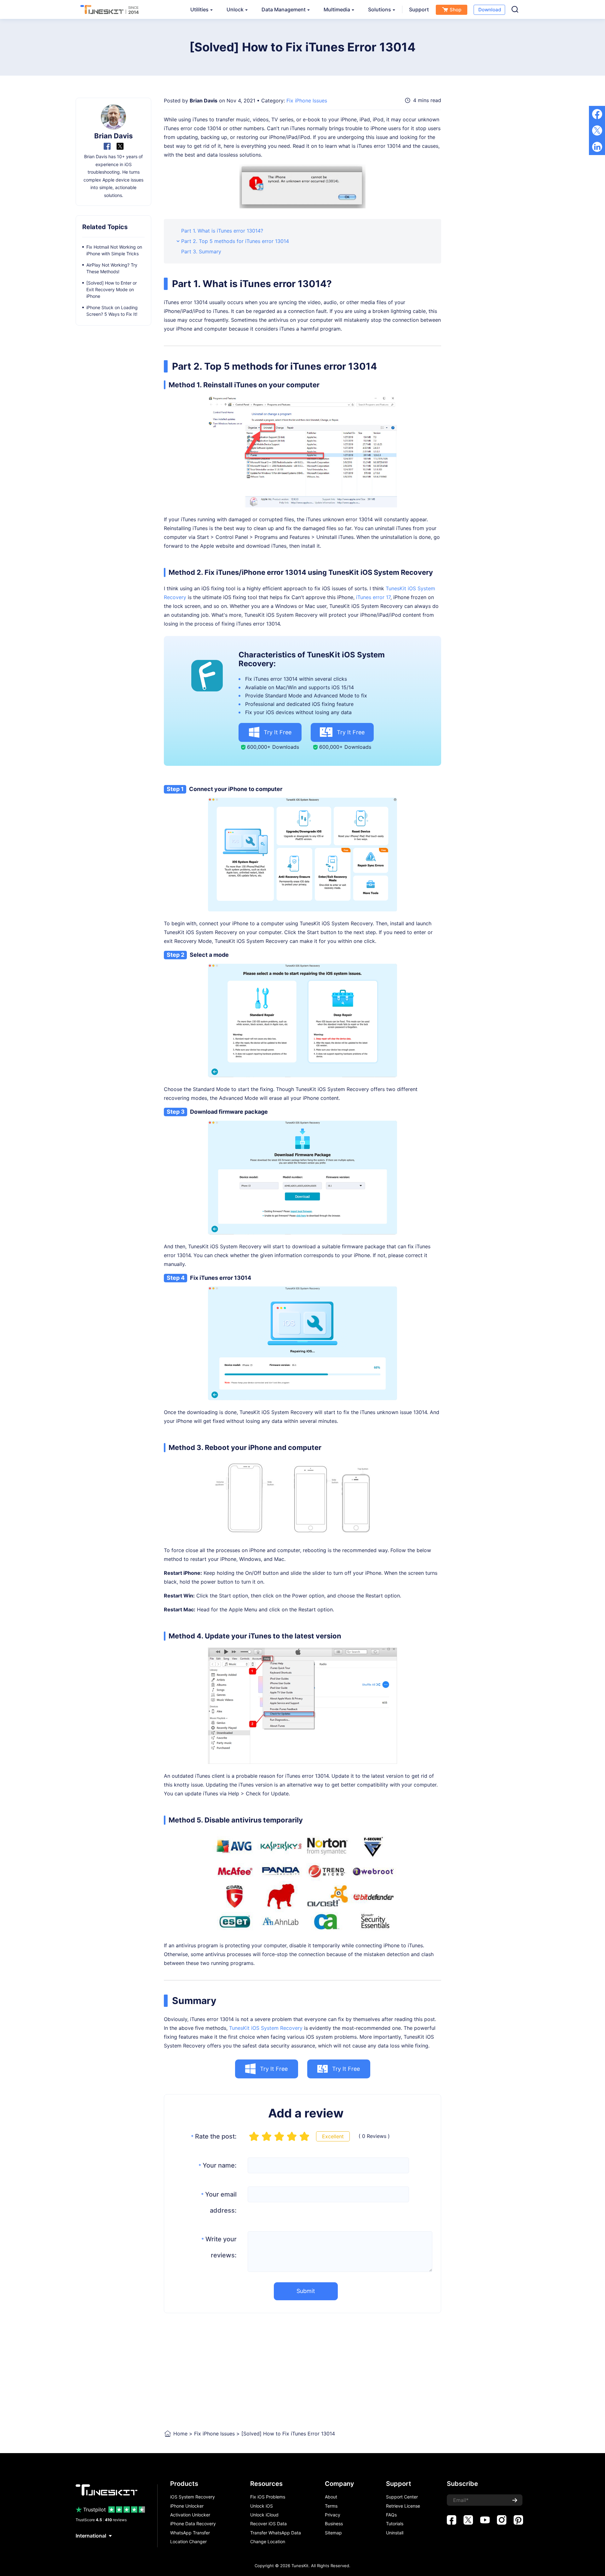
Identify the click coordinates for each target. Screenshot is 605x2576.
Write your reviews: (219, 2247)
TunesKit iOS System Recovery (266, 2028)
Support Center (402, 2497)
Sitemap (333, 2533)
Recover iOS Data (268, 2524)
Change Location (268, 2542)
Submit (306, 2291)
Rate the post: (214, 2136)
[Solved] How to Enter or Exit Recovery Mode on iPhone (112, 289)
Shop (455, 10)
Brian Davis (204, 101)
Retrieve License (403, 2506)
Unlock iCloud (264, 2515)
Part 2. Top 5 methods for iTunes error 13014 (235, 241)
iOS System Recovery (193, 2497)
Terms (331, 2506)
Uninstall (395, 2533)
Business (334, 2524)
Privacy (333, 2515)
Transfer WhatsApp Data (276, 2533)
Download (490, 10)
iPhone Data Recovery (193, 2524)
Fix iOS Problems (268, 2497)
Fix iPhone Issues (307, 101)
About (331, 2497)
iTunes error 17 (373, 597)
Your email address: (219, 2202)
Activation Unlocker (190, 2515)
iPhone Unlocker (187, 2506)
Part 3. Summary (201, 251)
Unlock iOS (262, 2506)
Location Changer (188, 2542)
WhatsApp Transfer (190, 2533)
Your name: (218, 2165)
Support (419, 9)
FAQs (391, 2515)
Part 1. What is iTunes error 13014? (222, 231)
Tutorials (395, 2524)
